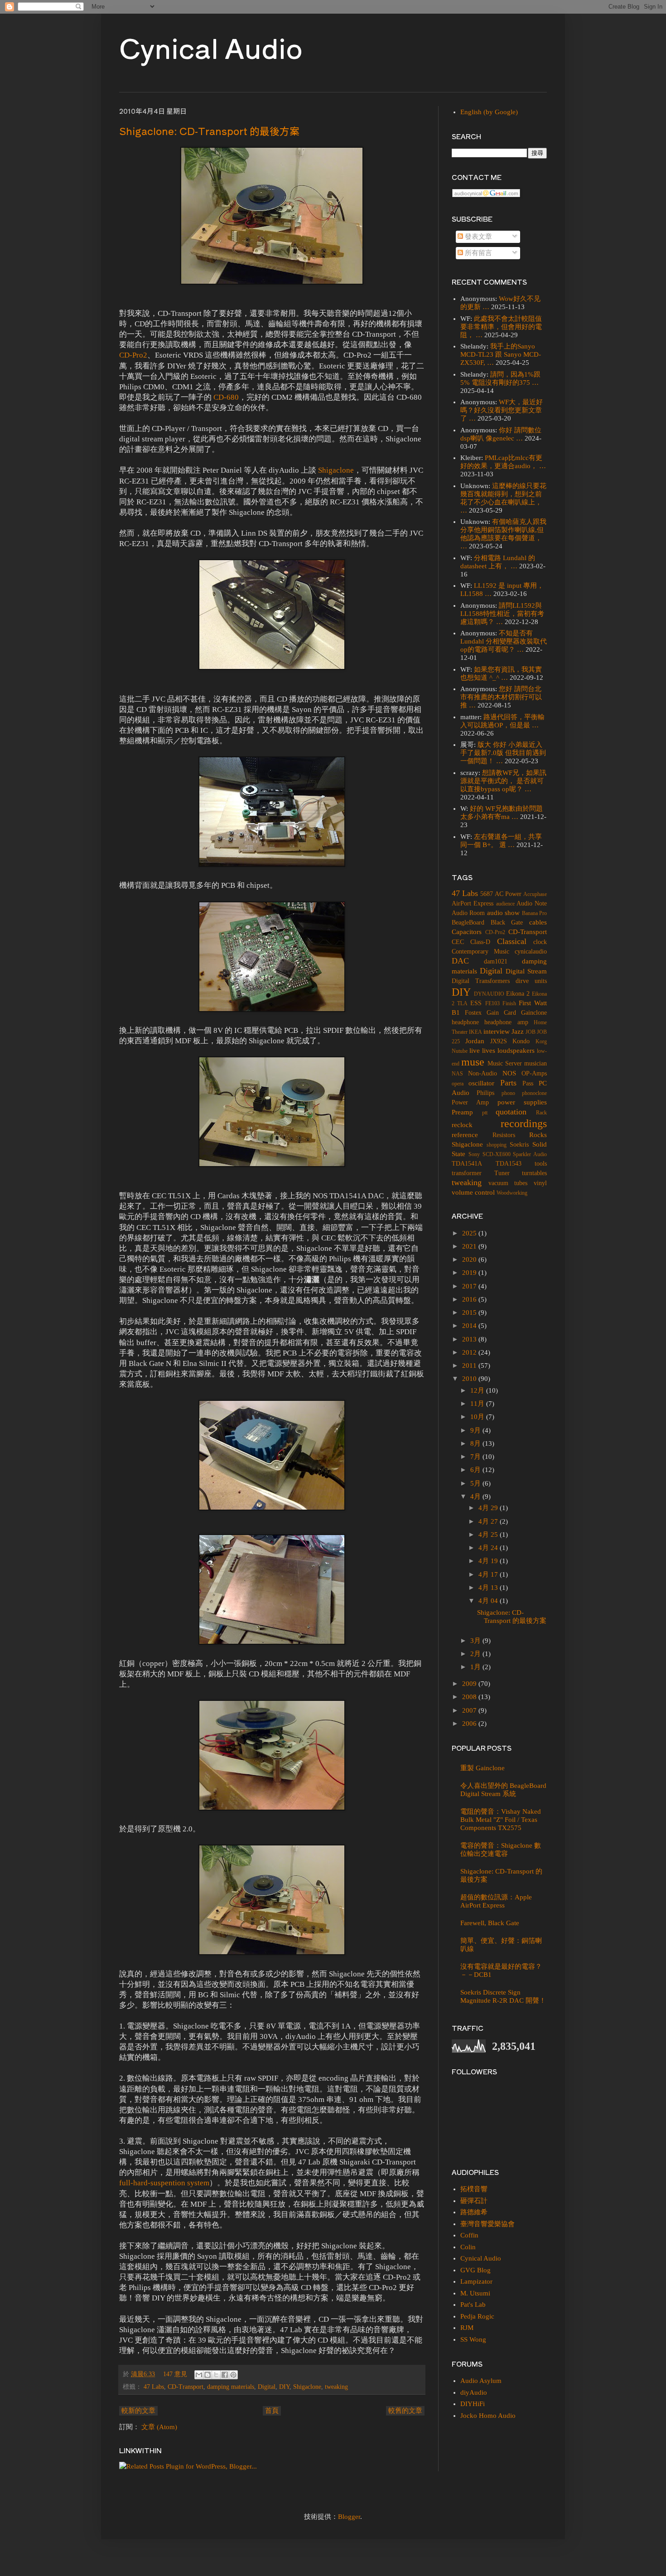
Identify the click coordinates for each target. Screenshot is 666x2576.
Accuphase (535, 894)
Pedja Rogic (477, 2316)
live (475, 1051)
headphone (465, 1022)
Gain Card (501, 1013)
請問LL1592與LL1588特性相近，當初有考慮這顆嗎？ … (502, 614)
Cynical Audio (211, 47)
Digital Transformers (481, 981)
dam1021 (496, 961)
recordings (524, 1123)
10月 (478, 1417)
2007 (470, 1710)
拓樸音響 (474, 2189)
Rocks (538, 1135)
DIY (284, 2387)
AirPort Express (473, 903)
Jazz (518, 1031)
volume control (473, 1192)
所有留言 (478, 253)
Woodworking (512, 1193)
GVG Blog (475, 2270)
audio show (503, 913)
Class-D (480, 942)
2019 (470, 1273)
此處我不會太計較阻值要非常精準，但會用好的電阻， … (501, 327)
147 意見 (175, 2374)
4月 (476, 1496)
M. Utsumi (475, 2293)
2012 (470, 1352)
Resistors (504, 1135)
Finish (509, 1003)
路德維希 (474, 2212)
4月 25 (489, 1535)
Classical (512, 941)
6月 (476, 1470)
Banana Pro (534, 913)
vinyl (540, 1183)
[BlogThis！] (208, 2375)
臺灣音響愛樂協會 (487, 2224)
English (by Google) (489, 112)
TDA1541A (467, 1164)
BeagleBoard (468, 922)
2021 (470, 1246)
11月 (478, 1404)
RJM (467, 2328)
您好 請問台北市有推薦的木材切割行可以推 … (501, 697)
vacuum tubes (508, 1183)
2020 (470, 1259)
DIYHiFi (473, 2404)
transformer (467, 1173)
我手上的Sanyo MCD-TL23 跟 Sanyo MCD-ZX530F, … (501, 354)
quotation (511, 1112)
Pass (528, 1083)
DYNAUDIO (489, 994)
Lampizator (476, 2281)
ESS (476, 1003)
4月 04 (489, 1601)
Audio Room (468, 913)
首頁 (272, 2411)
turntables (534, 1173)
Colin (468, 2247)
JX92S (499, 1041)
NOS (509, 1073)
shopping (497, 1145)
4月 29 (489, 1508)
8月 (476, 1443)
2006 (470, 1724)
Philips (485, 1093)
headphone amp (506, 1022)
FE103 (492, 1003)
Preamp (462, 1112)
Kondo (521, 1041)
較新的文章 (138, 2411)
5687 (487, 894)
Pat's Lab (473, 2305)
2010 (470, 1379)
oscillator (481, 1083)
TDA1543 (509, 1164)
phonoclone (534, 1093)
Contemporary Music (480, 951)
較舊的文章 (405, 2411)
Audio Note (532, 903)
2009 (470, 1684)
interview (497, 1031)
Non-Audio (483, 1073)
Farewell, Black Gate (490, 1923)
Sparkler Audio (530, 1154)
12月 (478, 1390)
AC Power (508, 894)
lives (489, 1051)
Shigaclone (336, 470)
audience (505, 904)
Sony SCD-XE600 (490, 1154)
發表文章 (478, 237)
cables (538, 922)
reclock (462, 1125)
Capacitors (467, 932)
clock (540, 942)
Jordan (475, 1041)
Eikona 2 (518, 994)
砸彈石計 (474, 2201)
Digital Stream (526, 971)
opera (458, 1084)
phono (508, 1093)
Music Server (505, 1063)
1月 (476, 1667)
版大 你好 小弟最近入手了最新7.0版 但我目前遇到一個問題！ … (503, 753)
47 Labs (154, 2387)
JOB (531, 1032)
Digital (267, 2387)
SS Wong (473, 2339)
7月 (476, 1457)
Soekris (519, 1145)
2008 (470, 1697)
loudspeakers (516, 1051)
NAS (457, 1074)
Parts (508, 1083)
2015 (470, 1312)
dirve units (531, 981)
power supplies (522, 1102)
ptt (485, 1113)
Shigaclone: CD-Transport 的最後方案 (209, 131)
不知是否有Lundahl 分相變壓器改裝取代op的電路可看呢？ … (504, 641)
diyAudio (474, 2392)
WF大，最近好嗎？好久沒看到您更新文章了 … (502, 410)
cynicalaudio (531, 951)
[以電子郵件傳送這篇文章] (199, 2375)
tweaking (336, 2387)
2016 (470, 1299)
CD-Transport (186, 2387)
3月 (476, 1641)
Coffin (469, 2235)
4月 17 (489, 1574)
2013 (470, 1339)
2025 (470, 1233)
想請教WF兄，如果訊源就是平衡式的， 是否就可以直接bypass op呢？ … (503, 781)
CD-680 (226, 397)
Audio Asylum (481, 2381)
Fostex (473, 1013)
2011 (470, 1365)
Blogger (349, 2517)
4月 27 (489, 1521)
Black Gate (507, 922)
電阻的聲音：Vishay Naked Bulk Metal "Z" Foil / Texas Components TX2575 (501, 1820)
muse (473, 1062)
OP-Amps (534, 1073)
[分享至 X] (216, 2375)
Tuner (502, 1173)
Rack (541, 1113)
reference (465, 1135)
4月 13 (489, 1588)
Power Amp (470, 1102)
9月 (476, 1430)
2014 (470, 1326)
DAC (460, 961)
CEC (458, 942)
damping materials (231, 2387)
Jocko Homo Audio (488, 2416)
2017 (470, 1286)
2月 (476, 1654)
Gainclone (534, 1013)
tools (541, 1164)
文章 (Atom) (159, 2427)
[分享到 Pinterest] (233, 2375)
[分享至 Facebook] (225, 2375)
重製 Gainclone (483, 1768)
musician (536, 1063)
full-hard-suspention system (164, 2183)
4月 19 (489, 1561)
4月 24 (489, 1548)
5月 (476, 1483)
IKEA (475, 1032)
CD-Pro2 (133, 355)
